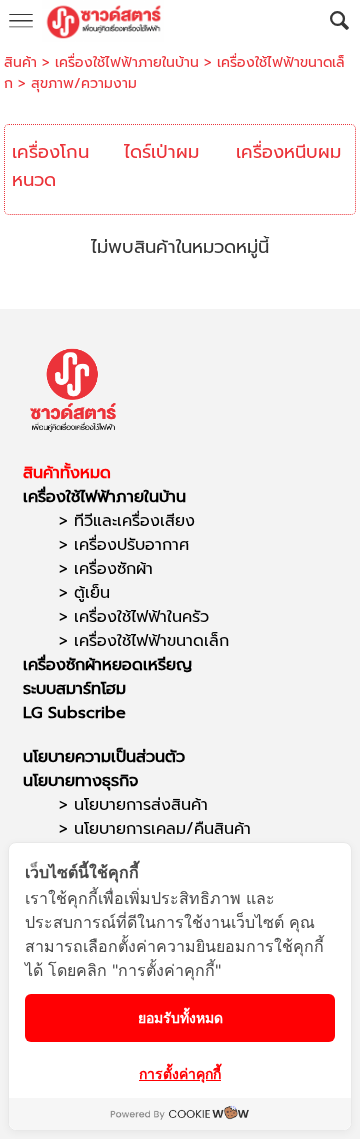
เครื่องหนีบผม (288, 152)
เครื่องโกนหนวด (50, 166)
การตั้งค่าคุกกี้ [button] (180, 1073)
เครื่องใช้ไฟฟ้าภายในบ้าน (127, 62)
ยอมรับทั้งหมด (180, 1017)
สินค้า (20, 62)
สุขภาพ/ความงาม (84, 83)
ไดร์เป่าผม (161, 152)
